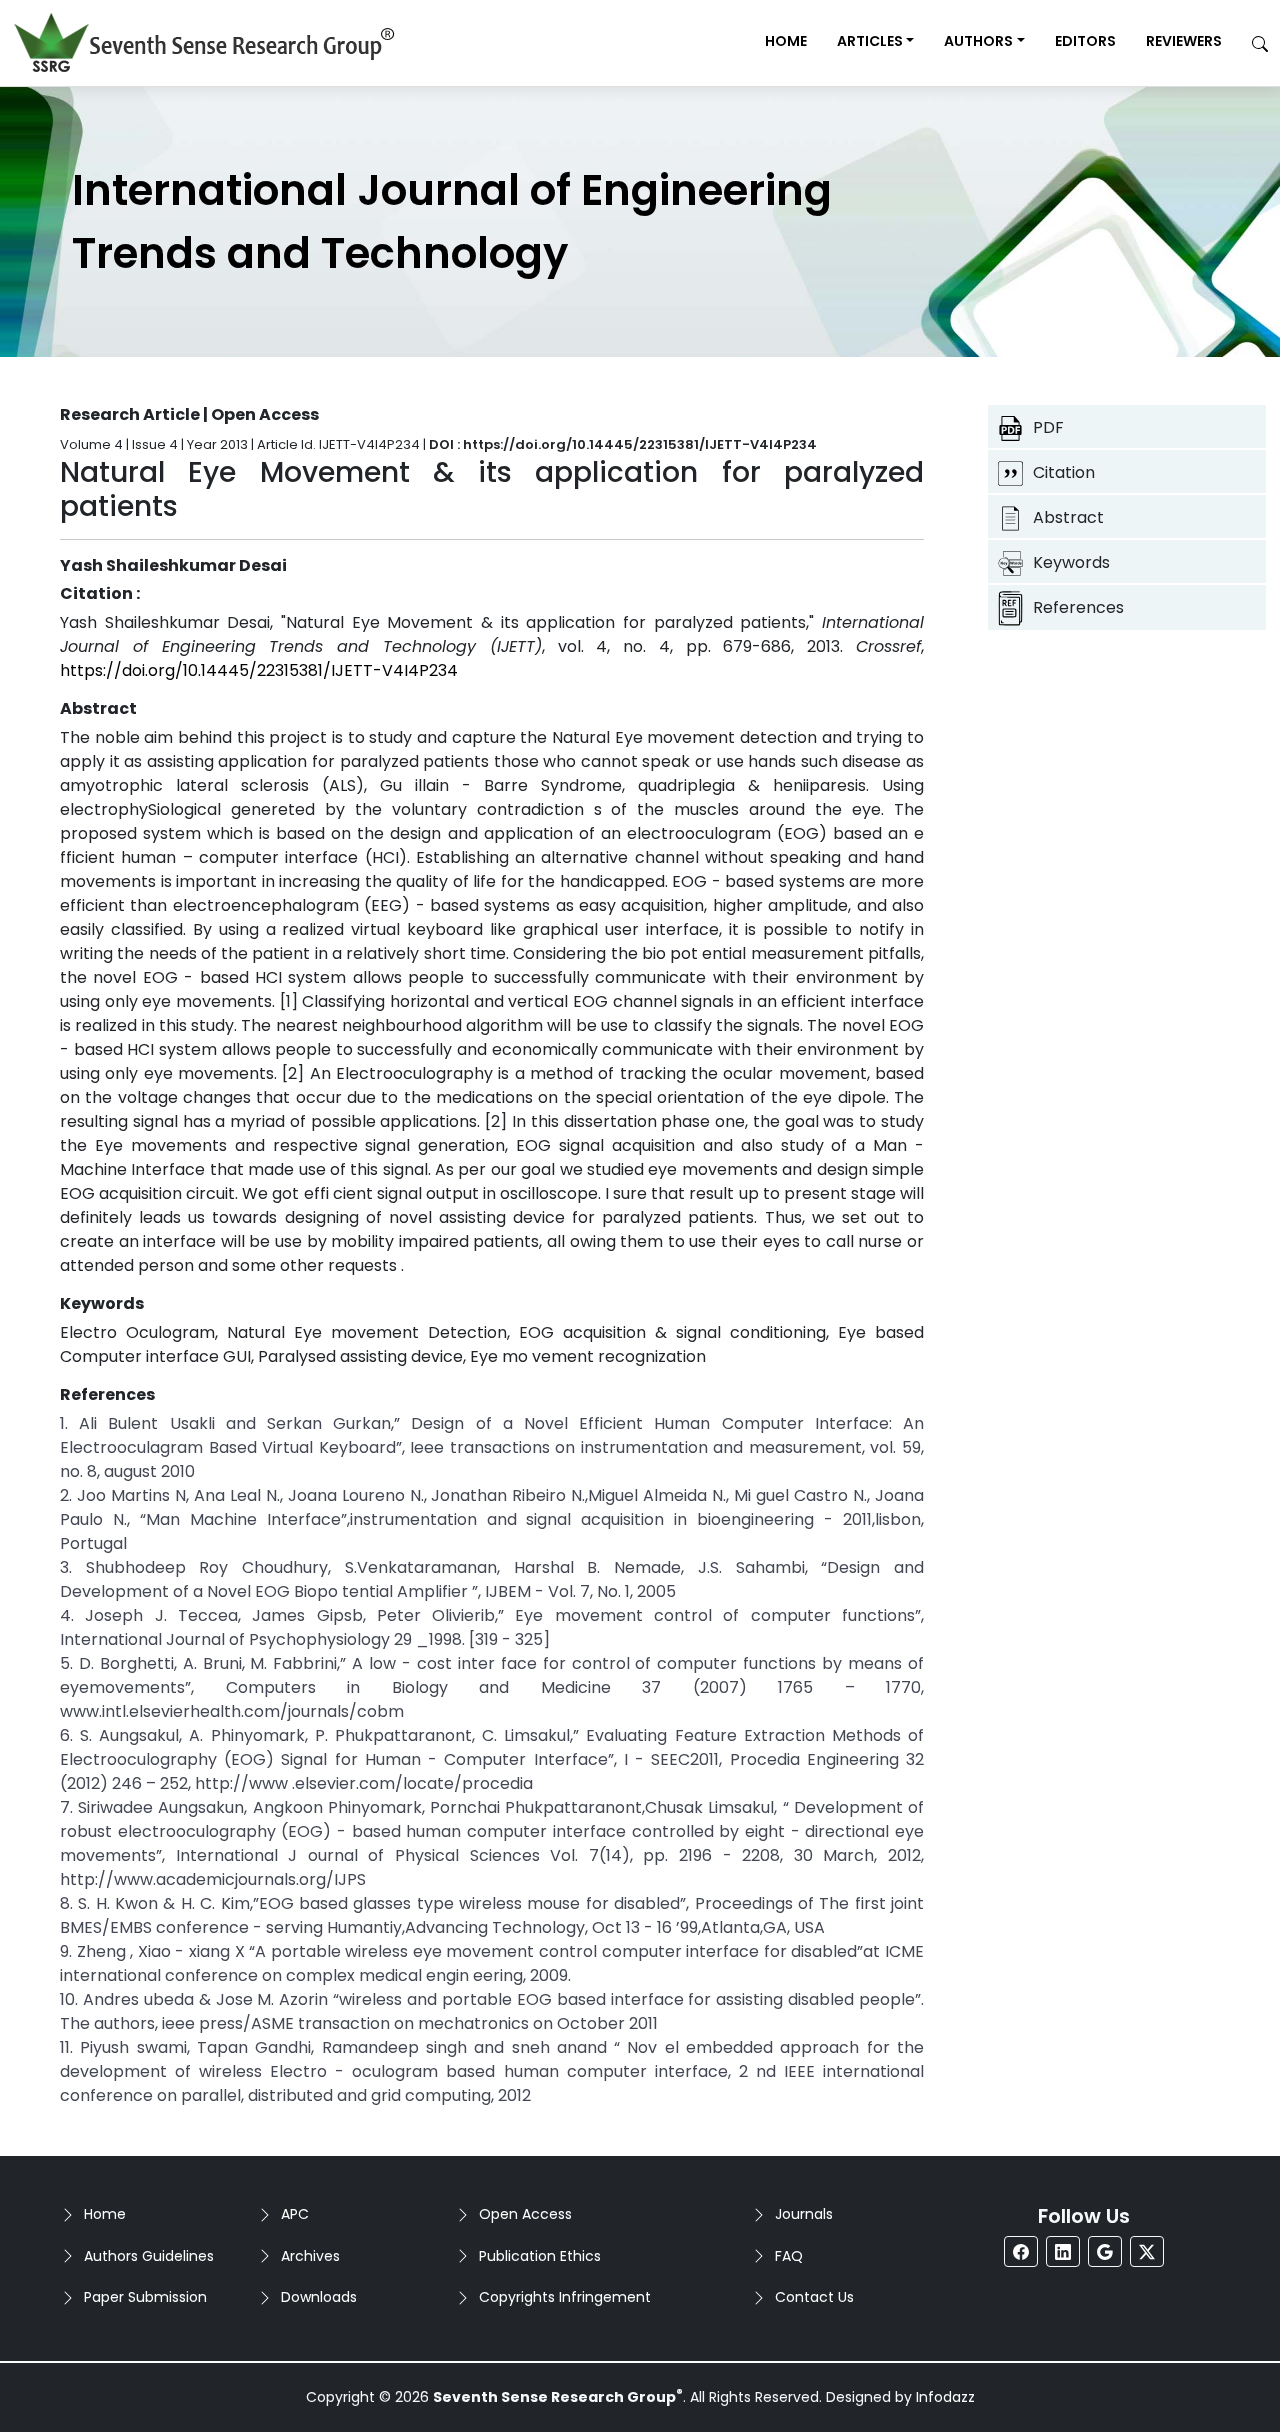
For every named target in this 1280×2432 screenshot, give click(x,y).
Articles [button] (870, 41)
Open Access (525, 2214)
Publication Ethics (540, 2256)
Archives (310, 2256)
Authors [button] (978, 41)
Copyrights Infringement (565, 2297)
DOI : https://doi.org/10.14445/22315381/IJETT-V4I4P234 (623, 444)
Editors (1085, 41)
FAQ (789, 2256)
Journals (804, 2214)
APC (295, 2214)
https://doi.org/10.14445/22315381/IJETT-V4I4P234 (259, 670)
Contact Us (814, 2297)
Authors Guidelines (149, 2256)
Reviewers (1184, 41)
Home (786, 41)
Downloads (319, 2297)
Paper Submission (145, 2297)
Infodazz (945, 2397)
